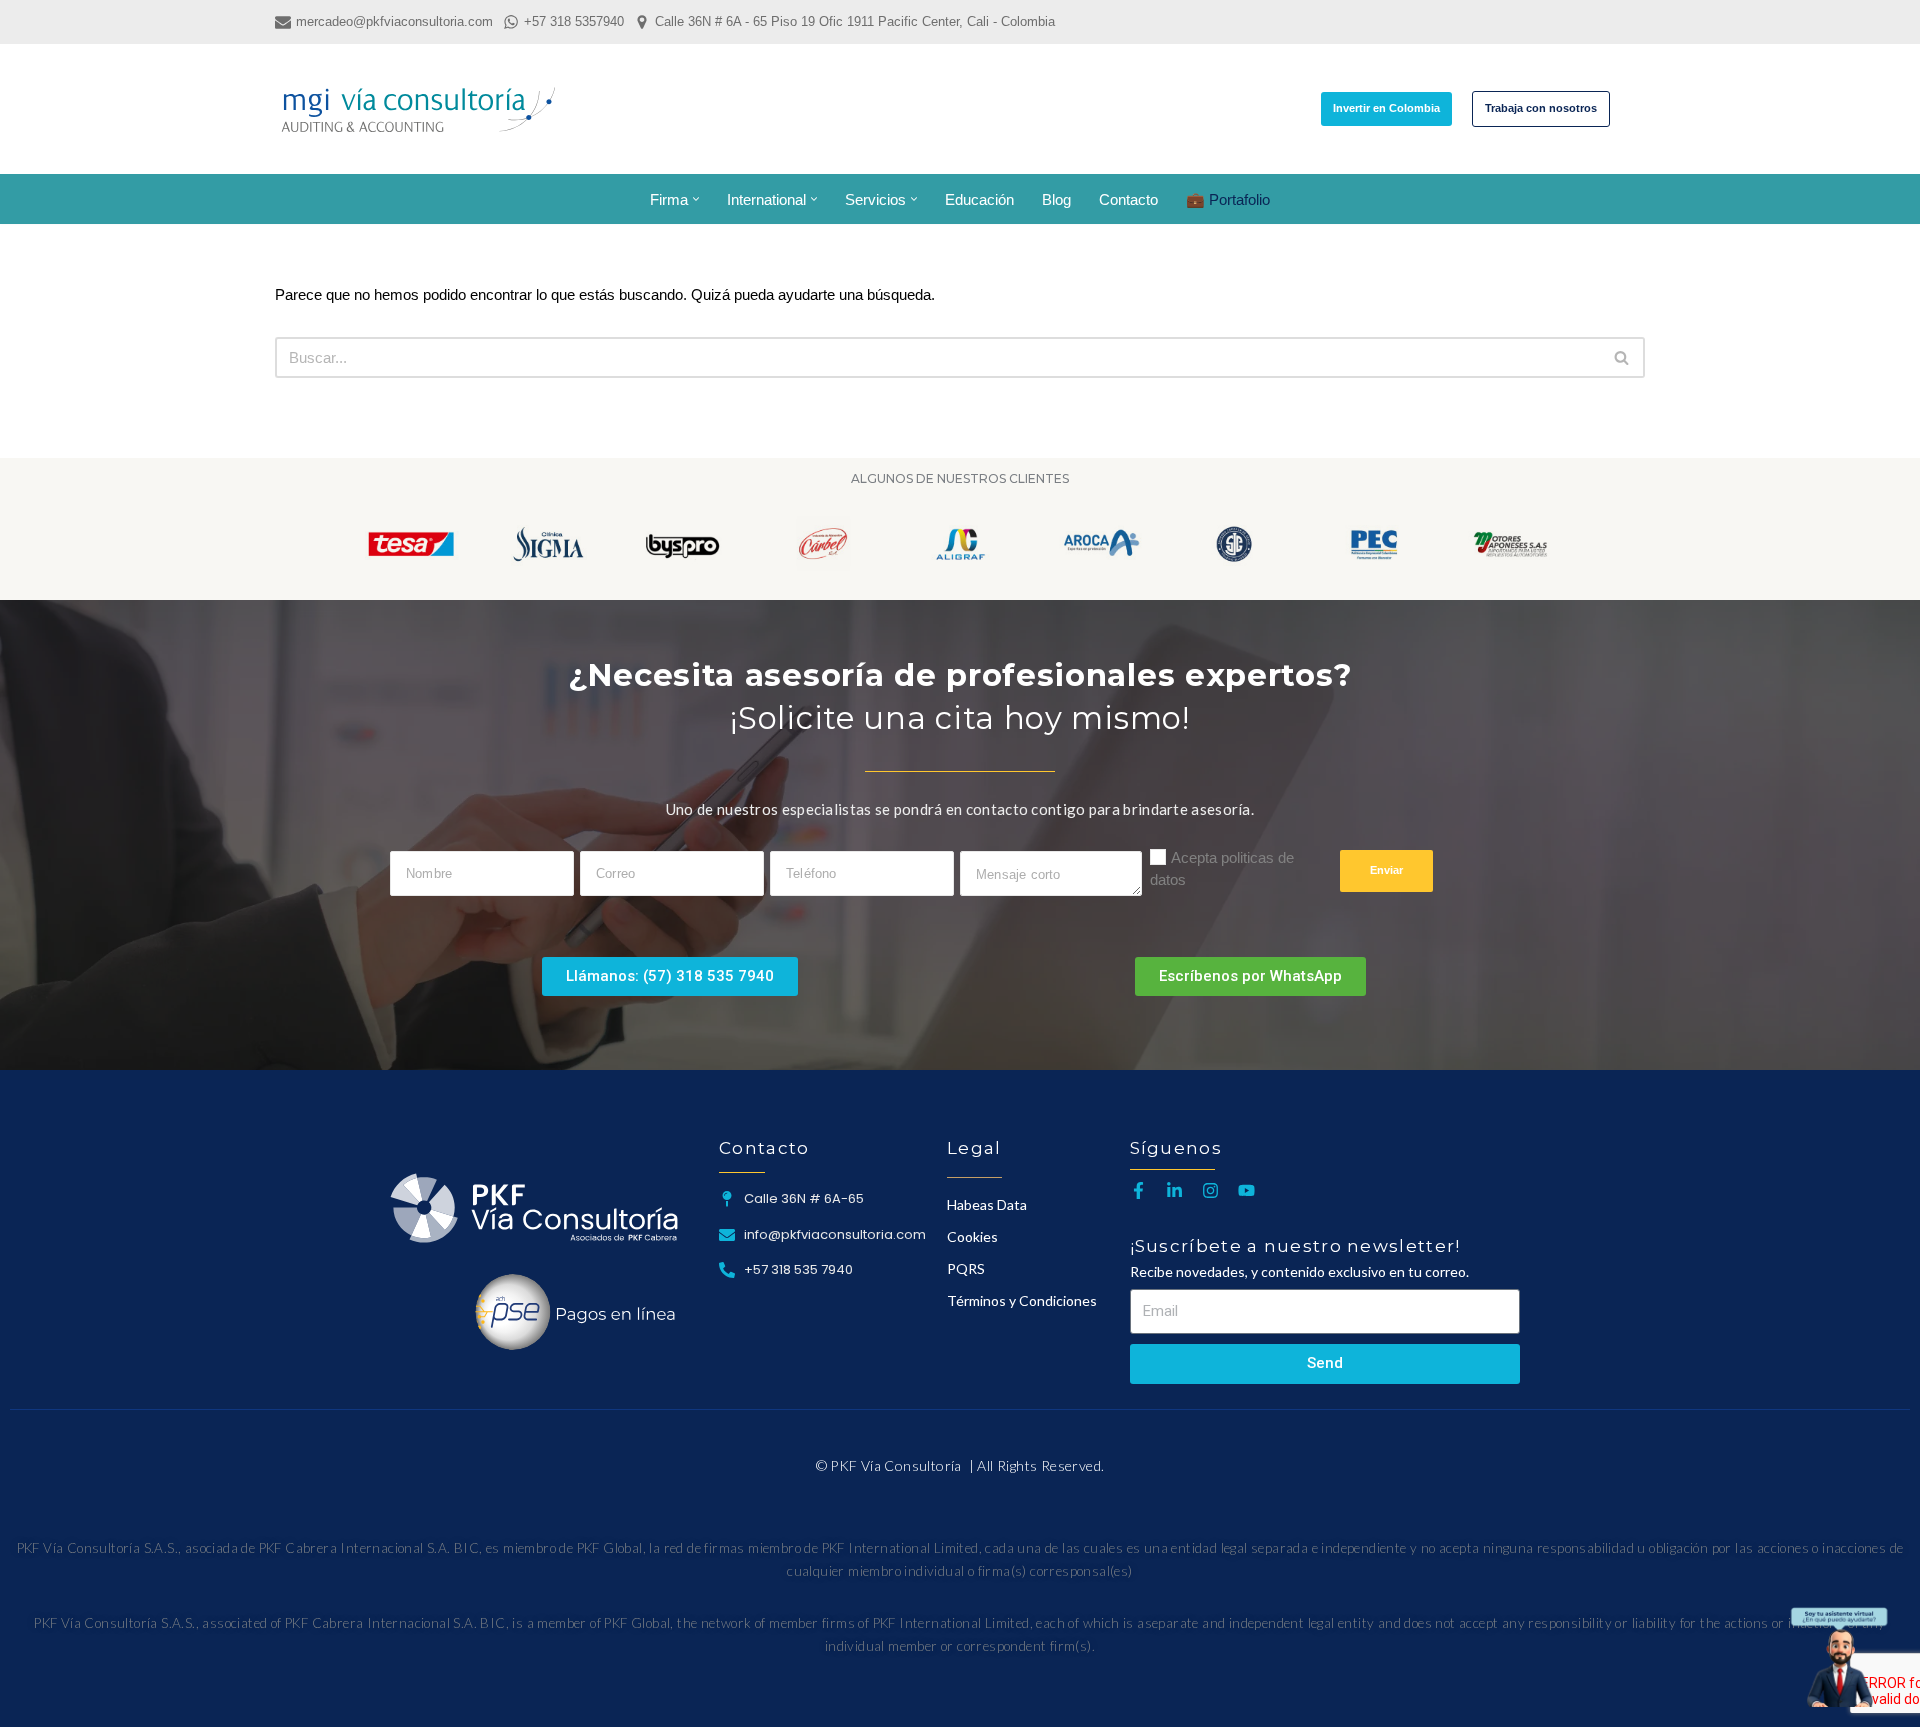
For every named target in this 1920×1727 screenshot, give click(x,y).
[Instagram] (1210, 1190)
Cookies (972, 1236)
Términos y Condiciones (1022, 1300)
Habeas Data (987, 1204)
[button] (696, 199)
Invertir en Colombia (1386, 108)
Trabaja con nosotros (1541, 108)
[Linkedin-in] (1174, 1190)
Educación (979, 199)
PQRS (966, 1268)
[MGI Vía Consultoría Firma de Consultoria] (418, 109)
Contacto (1128, 199)
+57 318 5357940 (574, 21)
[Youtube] (1246, 1190)
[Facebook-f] (1138, 1190)
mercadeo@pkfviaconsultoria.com (394, 21)
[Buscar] (1627, 108)
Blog (1056, 199)
